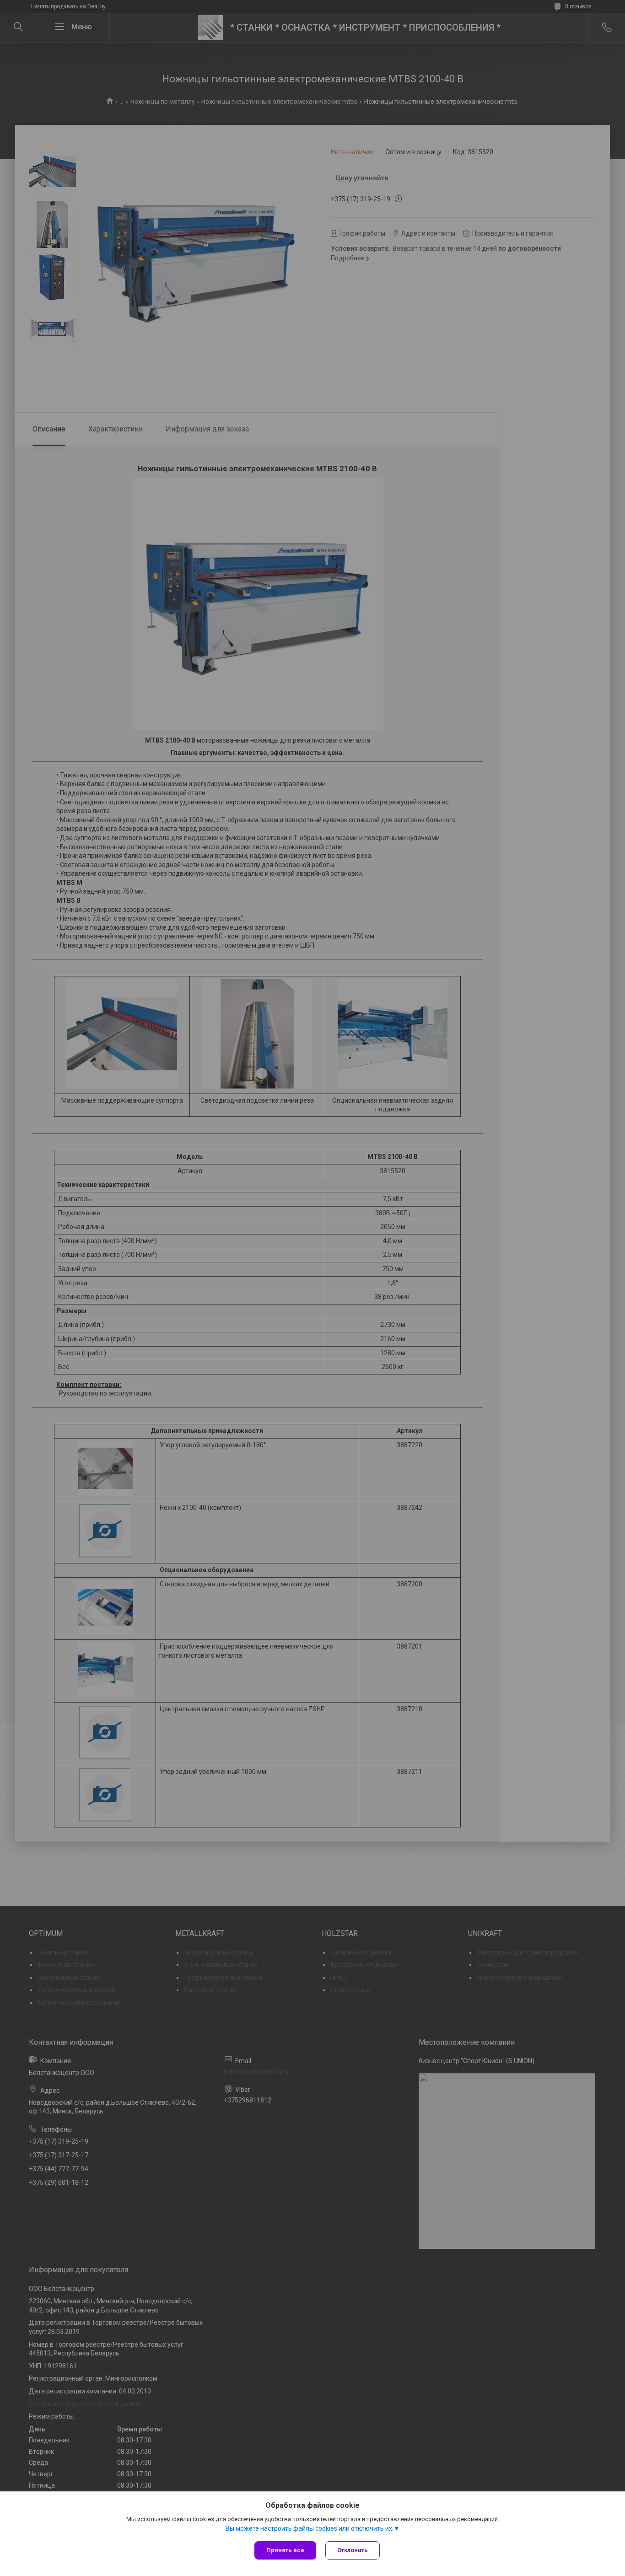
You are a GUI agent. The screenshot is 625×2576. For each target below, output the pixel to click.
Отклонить (353, 2550)
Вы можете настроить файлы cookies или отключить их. (310, 2528)
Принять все (285, 2550)
